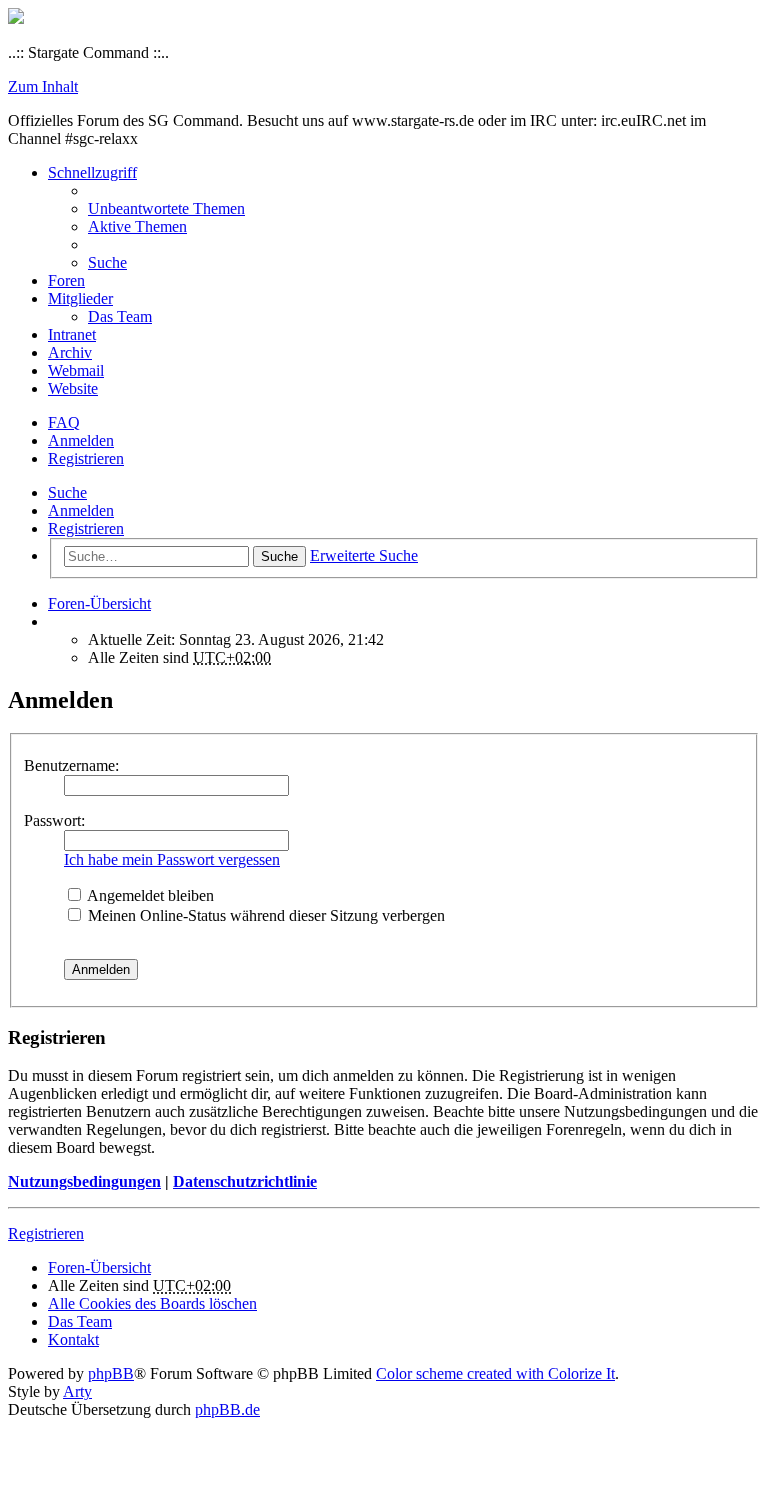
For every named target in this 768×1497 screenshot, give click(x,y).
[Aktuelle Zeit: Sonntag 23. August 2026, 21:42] (54, 621)
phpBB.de (227, 1409)
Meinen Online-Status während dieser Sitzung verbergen (264, 915)
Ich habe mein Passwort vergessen (172, 859)
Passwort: (54, 820)
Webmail (76, 370)
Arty (77, 1391)
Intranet (72, 334)
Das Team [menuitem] (120, 316)
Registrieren (86, 528)
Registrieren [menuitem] (86, 458)
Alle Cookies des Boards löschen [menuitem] (152, 1303)
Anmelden (81, 510)
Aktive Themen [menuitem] (137, 226)
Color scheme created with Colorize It (495, 1373)
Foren (66, 280)
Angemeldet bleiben (149, 895)
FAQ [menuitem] (64, 422)
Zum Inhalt (43, 86)
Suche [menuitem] (107, 262)
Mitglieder (80, 298)
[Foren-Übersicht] (16, 18)
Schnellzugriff (92, 172)
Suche (67, 492)
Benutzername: (71, 765)
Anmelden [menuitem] (81, 440)
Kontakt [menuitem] (73, 1339)
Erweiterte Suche (364, 555)
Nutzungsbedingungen (84, 1181)
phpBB (111, 1373)
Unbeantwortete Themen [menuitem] (166, 208)
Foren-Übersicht (99, 1267)
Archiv (70, 352)
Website (73, 388)
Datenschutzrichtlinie (245, 1181)
